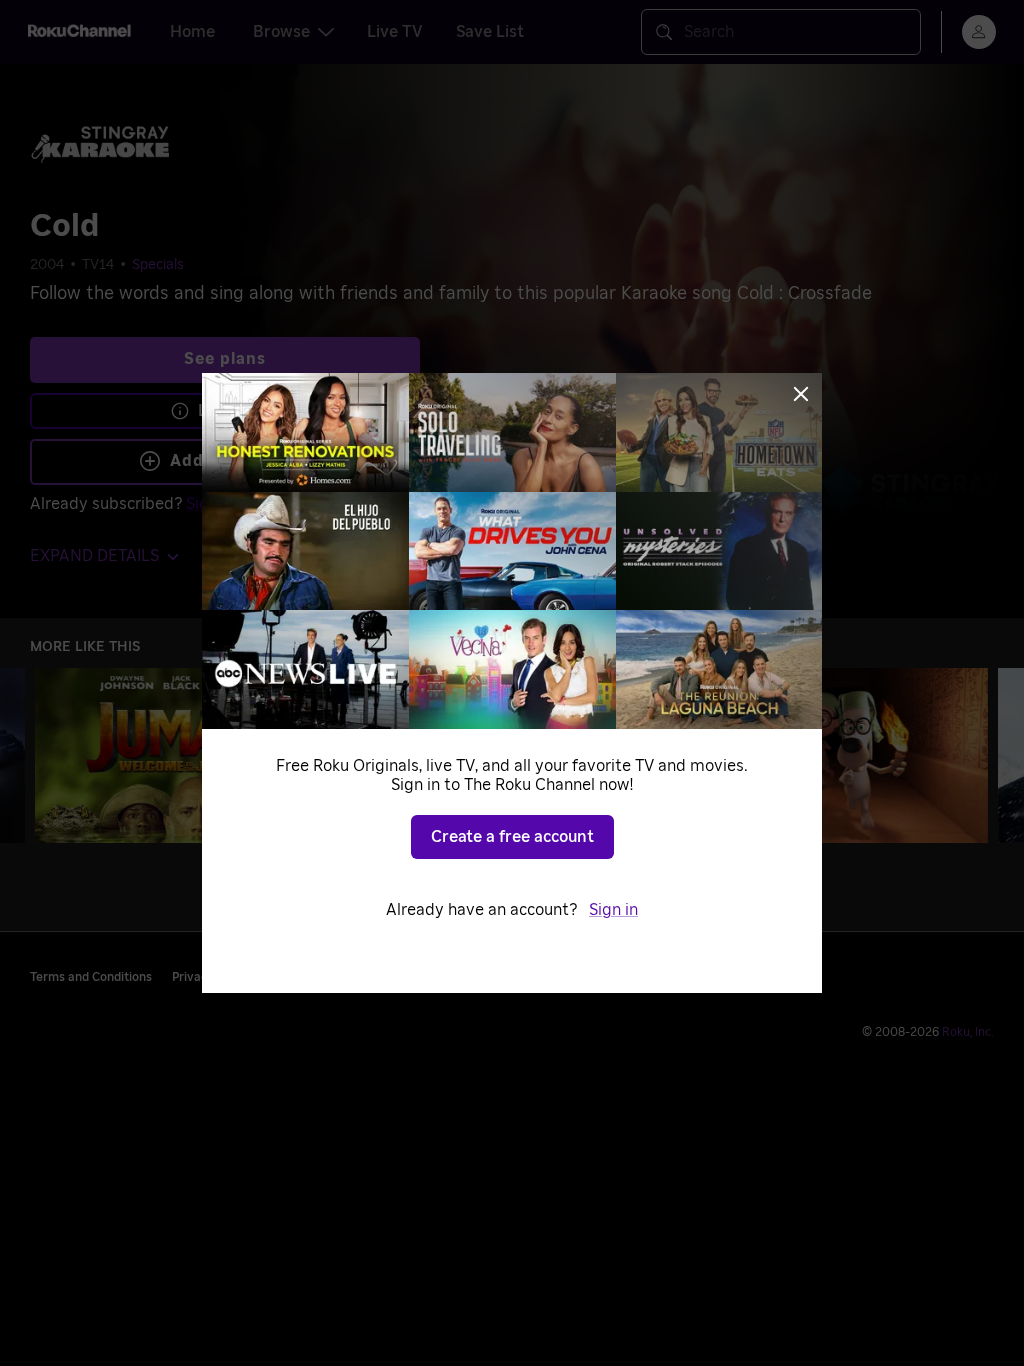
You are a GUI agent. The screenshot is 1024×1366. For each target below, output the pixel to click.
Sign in (613, 910)
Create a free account (512, 837)
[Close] (801, 394)
